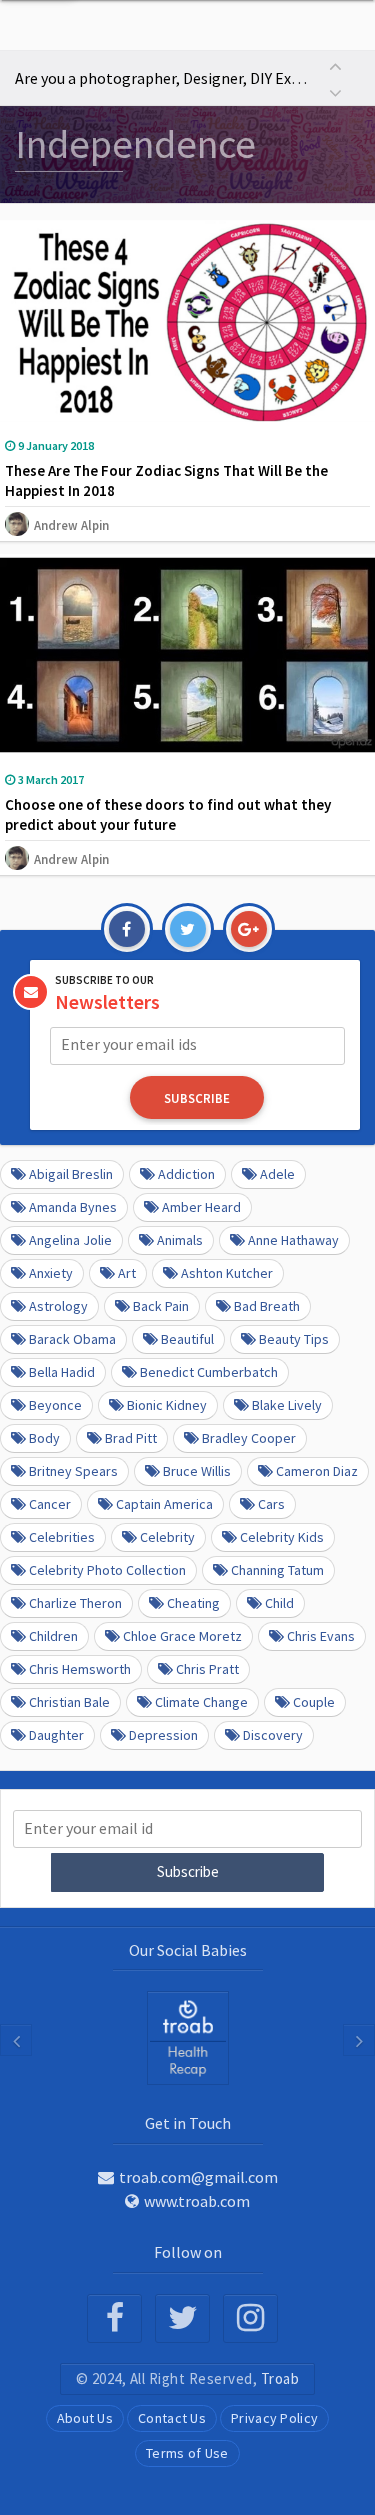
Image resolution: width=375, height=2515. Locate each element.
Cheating (193, 1603)
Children (53, 1636)
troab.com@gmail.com (198, 2177)
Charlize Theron (75, 1603)
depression (163, 1735)
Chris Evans (321, 1636)
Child (279, 1603)
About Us (85, 2418)
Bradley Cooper (249, 1438)
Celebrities (62, 1537)
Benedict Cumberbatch (209, 1372)
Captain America (164, 1504)
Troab (280, 2378)
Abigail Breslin (71, 1174)
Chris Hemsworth (80, 1669)
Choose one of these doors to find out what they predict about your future (168, 814)
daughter (56, 1735)
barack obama (72, 1339)
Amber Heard (201, 1207)
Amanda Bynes (73, 1207)
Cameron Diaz (317, 1471)
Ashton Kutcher (227, 1273)
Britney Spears (73, 1471)
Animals (180, 1240)
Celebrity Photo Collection (107, 1570)
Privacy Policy (274, 2418)
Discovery (273, 1735)
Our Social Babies (188, 1950)
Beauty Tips (294, 1339)
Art (127, 1273)
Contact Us (172, 2418)
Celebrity (167, 1537)
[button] (335, 64)
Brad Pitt (131, 1438)
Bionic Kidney (167, 1405)
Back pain (161, 1306)
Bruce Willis (197, 1471)
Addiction (186, 1174)
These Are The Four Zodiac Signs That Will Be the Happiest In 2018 (166, 480)
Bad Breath (267, 1306)
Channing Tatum (277, 1570)
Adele (277, 1174)
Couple (314, 1702)
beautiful (187, 1339)
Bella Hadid (62, 1372)
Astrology (58, 1306)
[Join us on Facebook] (114, 2318)
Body (44, 1438)
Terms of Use (187, 2453)
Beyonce (55, 1405)
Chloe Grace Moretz (182, 1636)
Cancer (50, 1504)
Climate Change (201, 1702)
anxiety (51, 1273)
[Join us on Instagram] (250, 2318)
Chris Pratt (207, 1669)
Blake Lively (287, 1405)
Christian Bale (69, 1702)
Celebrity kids (282, 1537)
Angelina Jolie (70, 1240)
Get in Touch (188, 2123)
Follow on (188, 2252)
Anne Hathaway (293, 1240)
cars (271, 1504)
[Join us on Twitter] (182, 2318)
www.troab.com (197, 2201)
